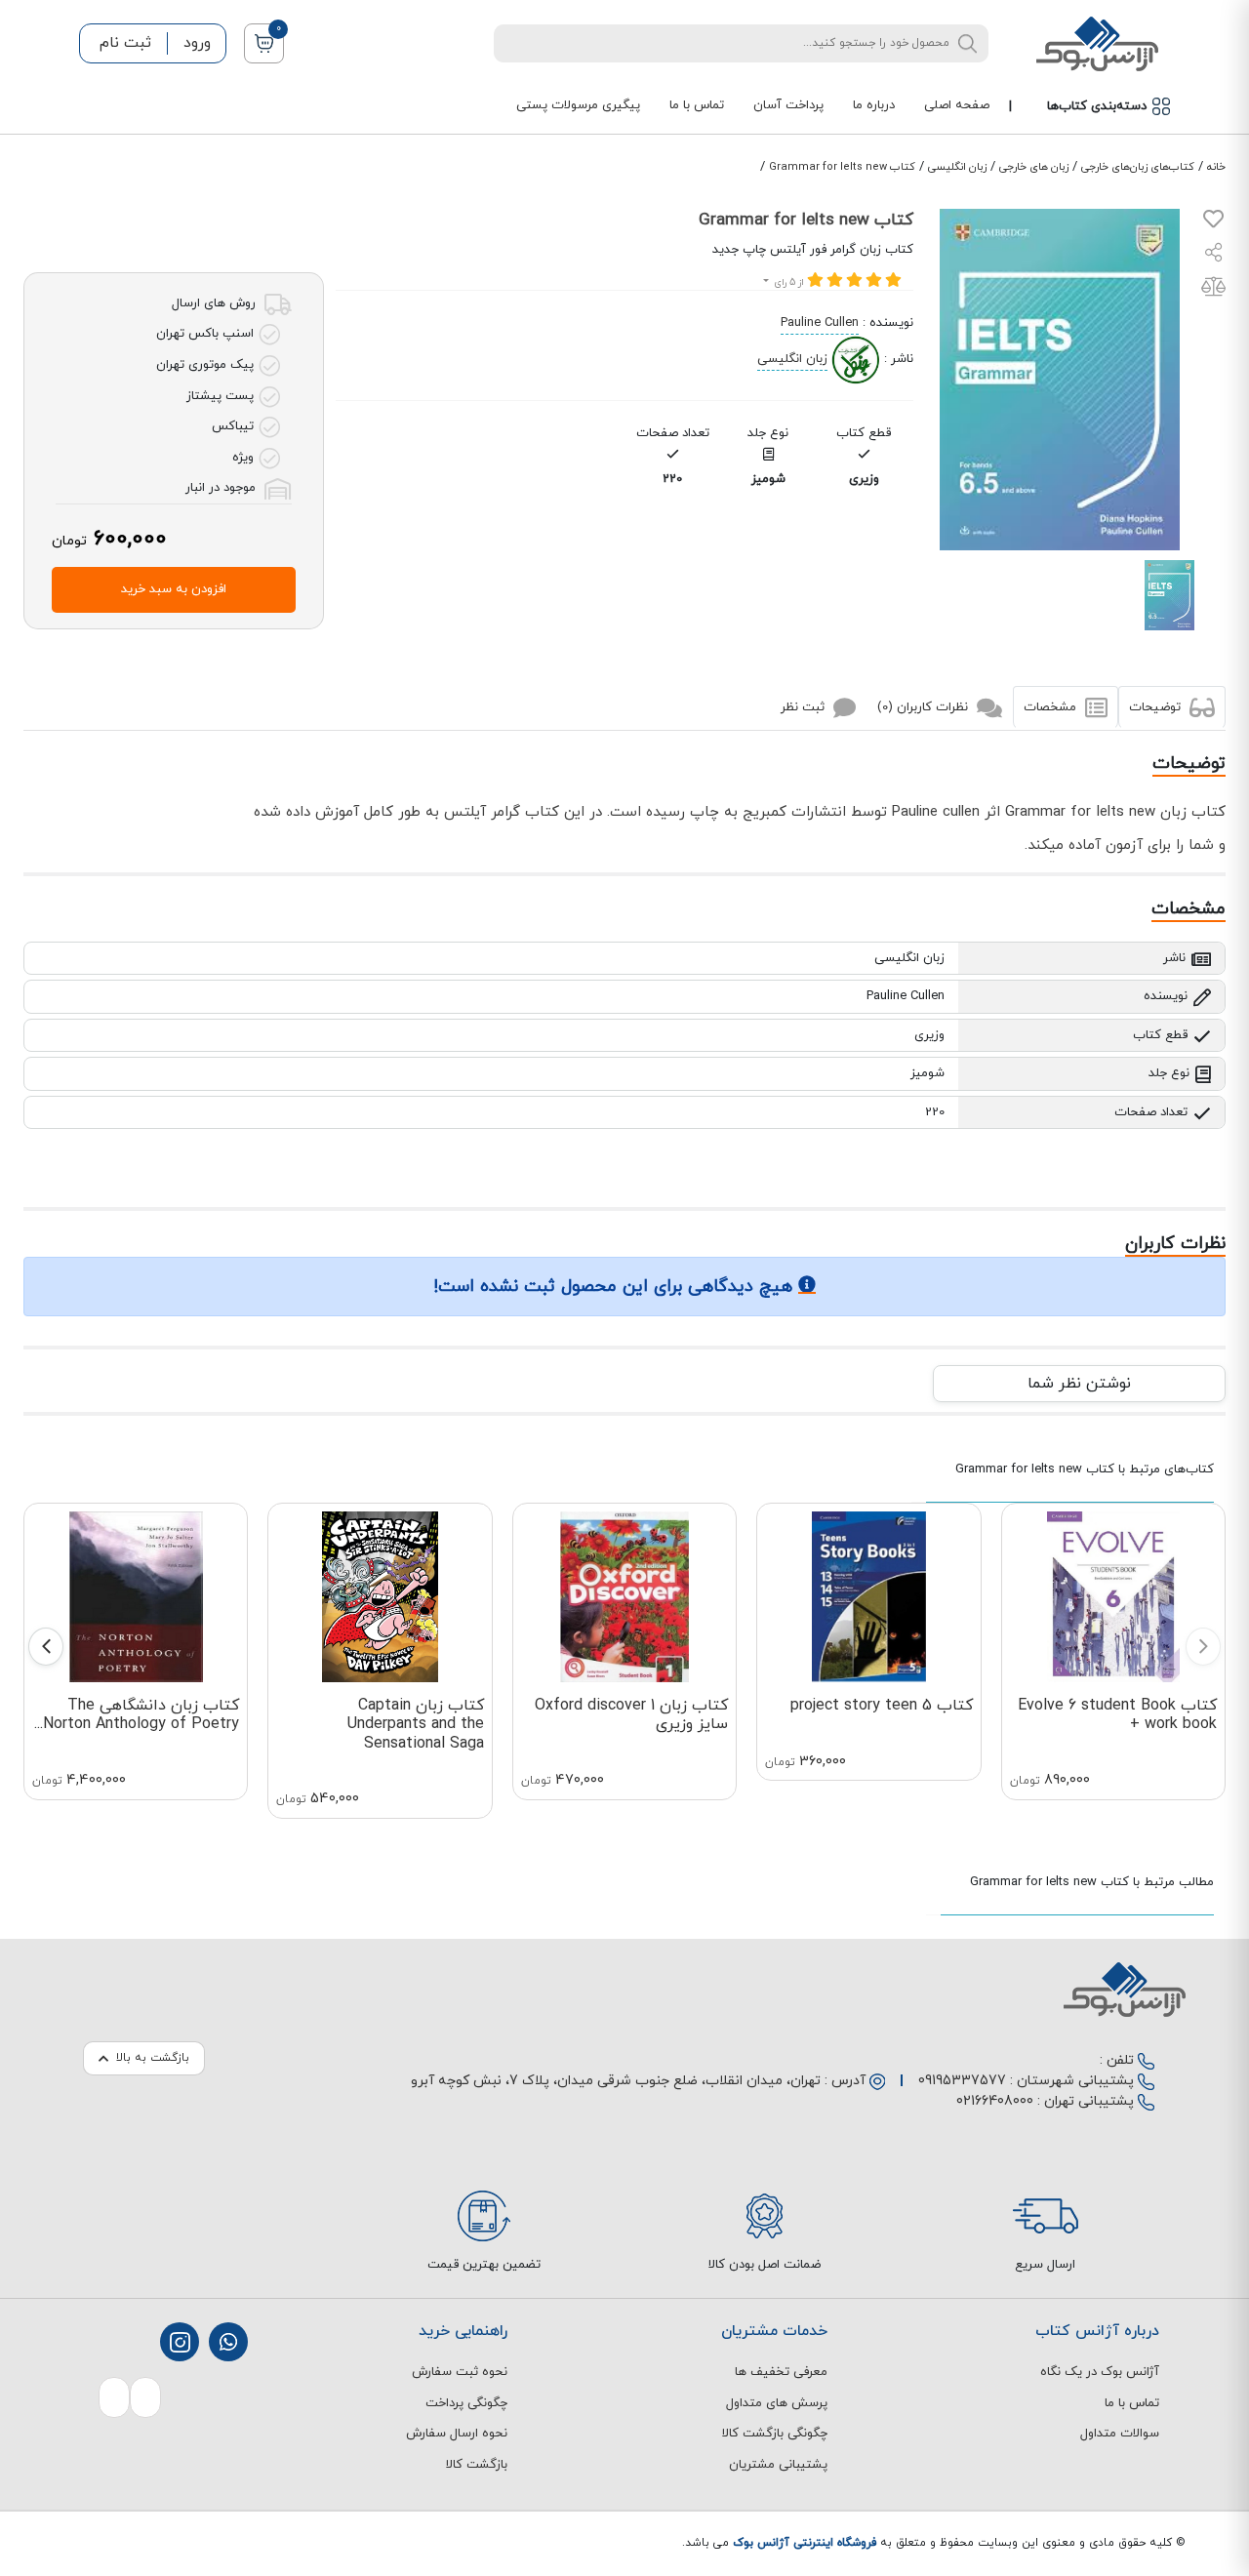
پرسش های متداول (777, 2403)
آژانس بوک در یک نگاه (1100, 2372)
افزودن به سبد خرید (174, 589)
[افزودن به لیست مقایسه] (1213, 291)
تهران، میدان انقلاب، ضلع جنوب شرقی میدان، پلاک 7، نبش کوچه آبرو (616, 2081)
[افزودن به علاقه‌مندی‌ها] (1213, 223)
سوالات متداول (1120, 2434)
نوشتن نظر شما (1079, 1384)
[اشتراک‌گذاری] (1214, 255)
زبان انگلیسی (957, 167)
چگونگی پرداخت (466, 2403)
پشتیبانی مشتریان (778, 2465)
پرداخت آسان (788, 105)
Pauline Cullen (820, 323)
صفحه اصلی (957, 105)
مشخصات (1052, 707)
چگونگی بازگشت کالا (775, 2434)
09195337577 (962, 2081)
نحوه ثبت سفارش (460, 2372)
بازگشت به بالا (153, 2058)
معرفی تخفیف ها (781, 2372)
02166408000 (995, 2101)
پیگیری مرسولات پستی (578, 105)
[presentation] (1203, 1647)
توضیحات (1157, 707)
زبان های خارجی (1034, 167)
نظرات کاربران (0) (925, 707)
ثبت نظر (805, 707)
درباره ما (874, 105)
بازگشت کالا (477, 2465)
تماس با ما (697, 105)
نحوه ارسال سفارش (457, 2434)
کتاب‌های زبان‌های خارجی (1138, 167)
